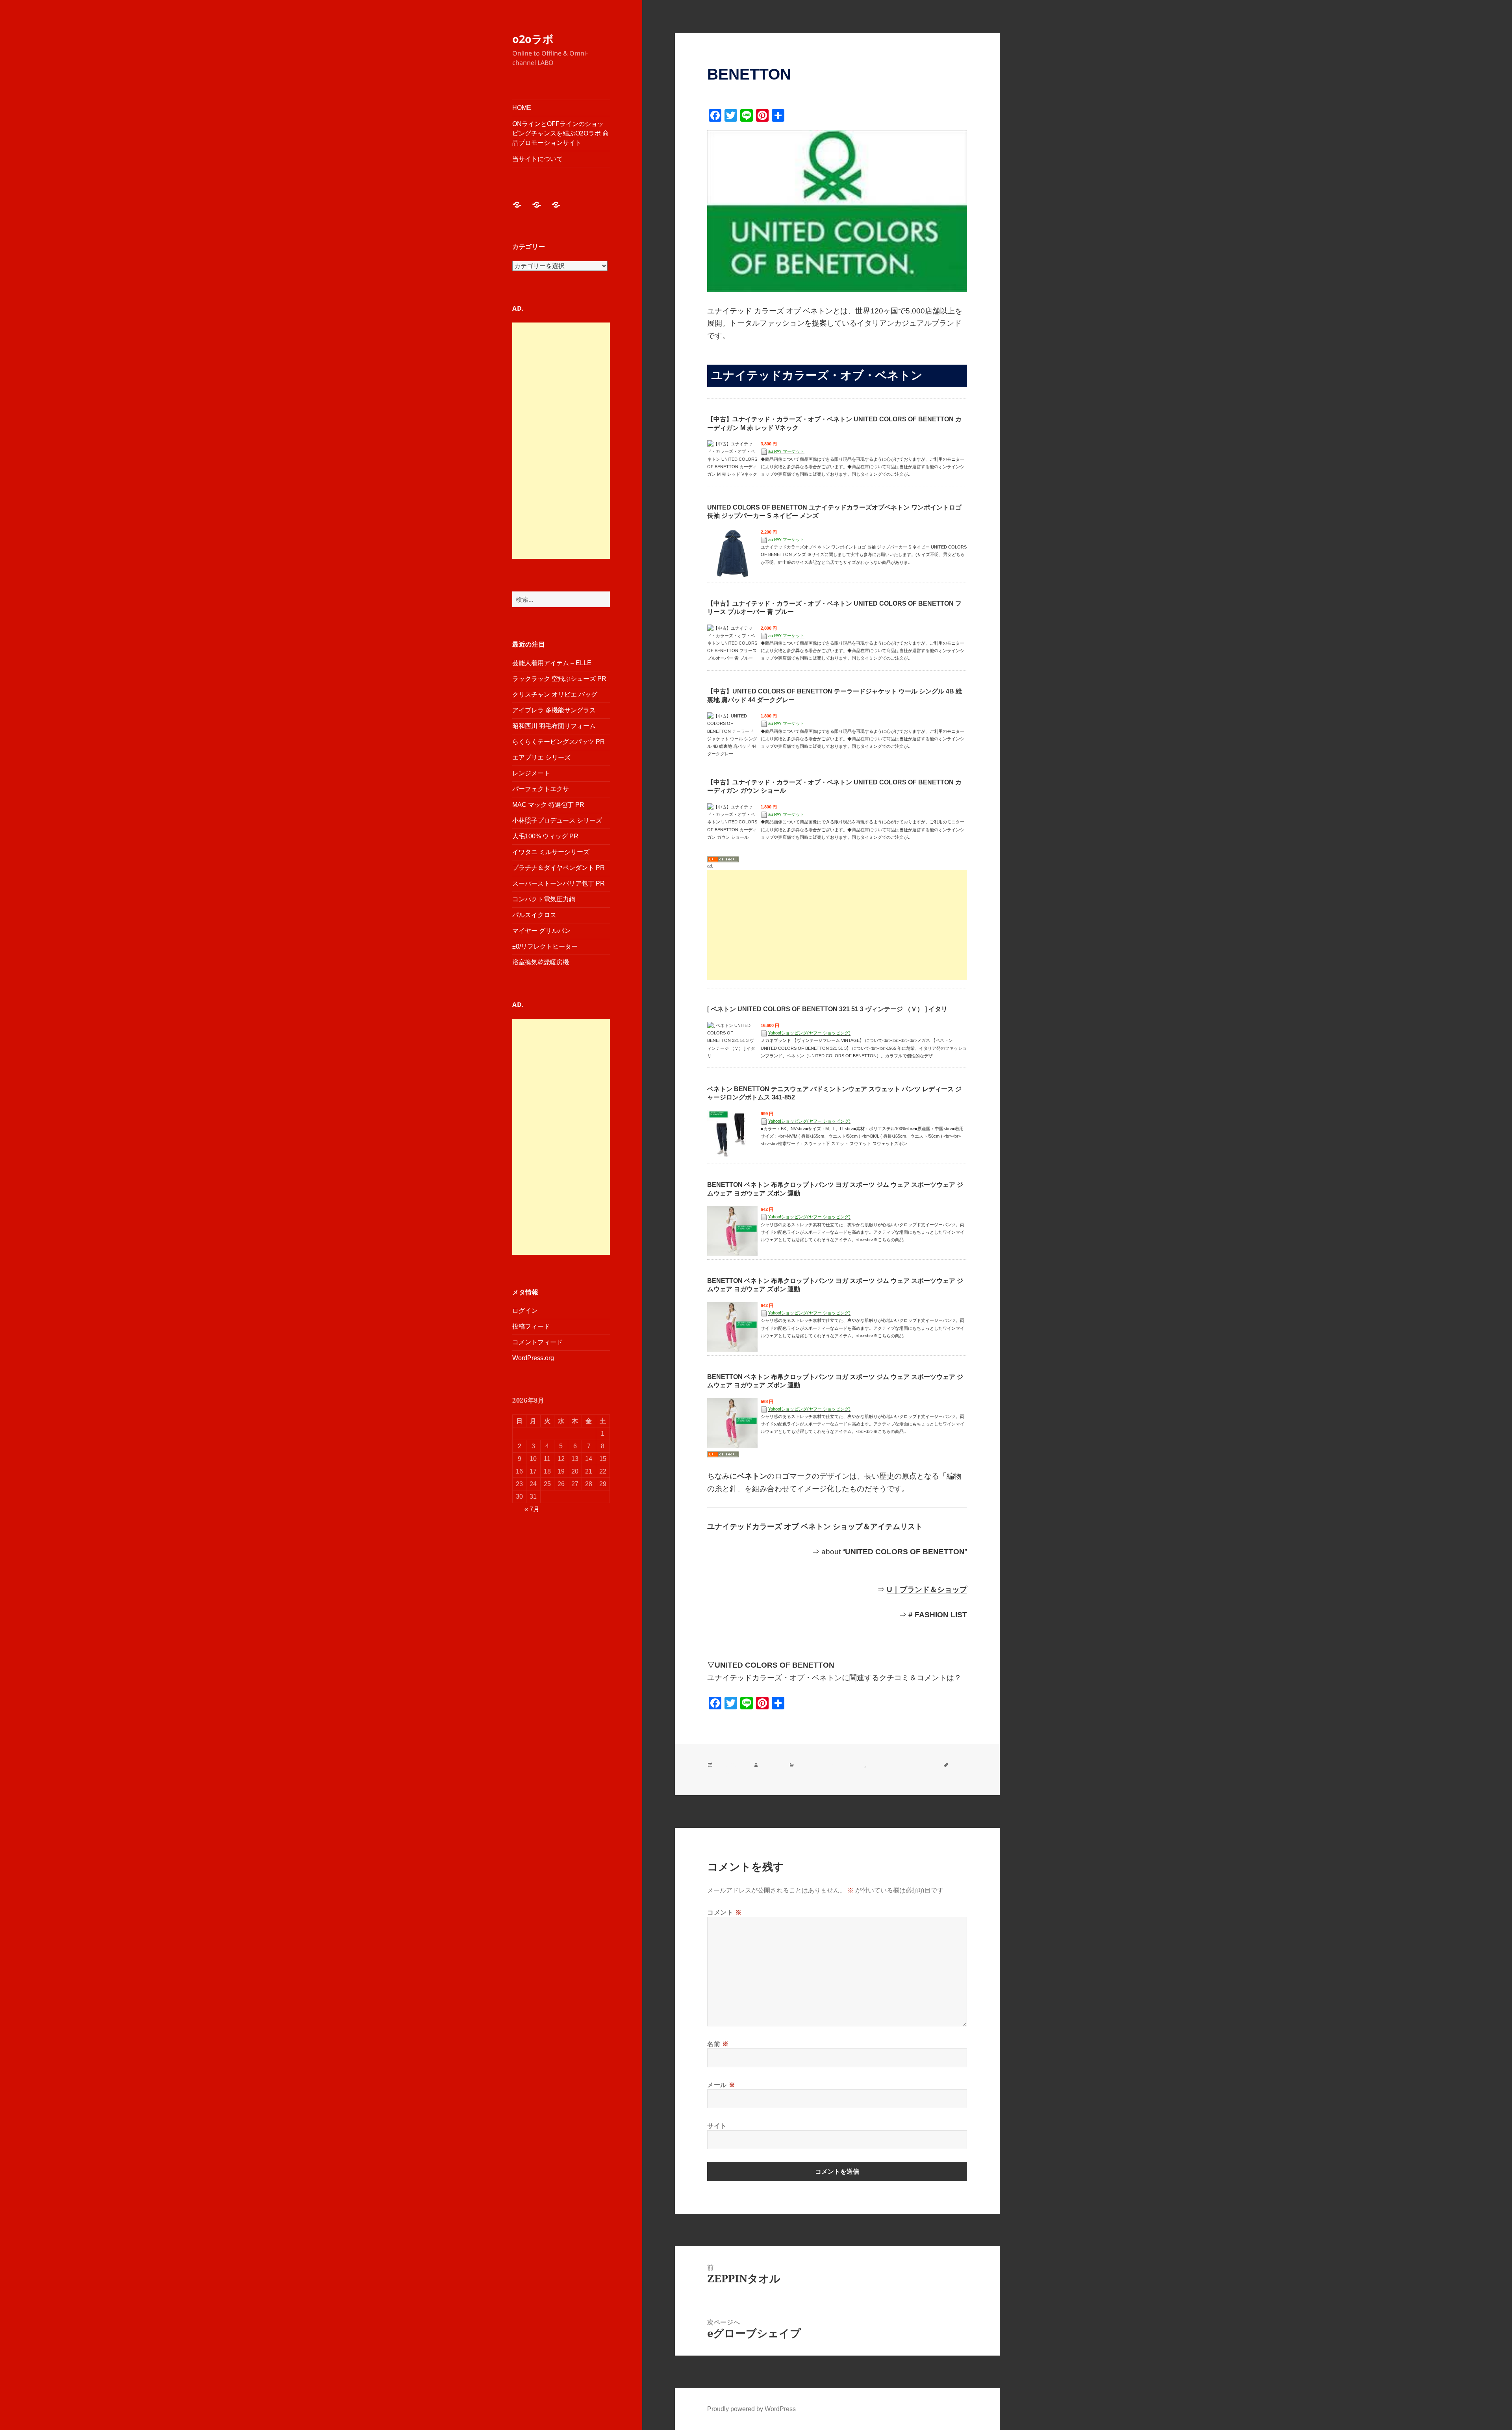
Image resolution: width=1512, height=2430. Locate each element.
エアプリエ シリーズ (541, 757)
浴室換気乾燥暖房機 (541, 962)
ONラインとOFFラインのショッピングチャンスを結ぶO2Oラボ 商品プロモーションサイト (561, 133)
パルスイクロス (534, 915)
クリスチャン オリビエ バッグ (555, 694)
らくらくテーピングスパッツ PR (559, 742)
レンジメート (531, 773)
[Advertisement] (561, 441)
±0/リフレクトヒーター (545, 946)
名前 (718, 2044)
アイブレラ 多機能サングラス (554, 710)
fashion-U (722, 1774)
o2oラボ (533, 39)
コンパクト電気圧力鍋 (544, 899)
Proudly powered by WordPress (751, 2409)
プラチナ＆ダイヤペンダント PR (559, 868)
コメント (724, 1912)
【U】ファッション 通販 (902, 1765)
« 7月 (532, 1509)
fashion (771, 1765)
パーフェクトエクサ (541, 789)
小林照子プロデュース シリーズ (557, 820)
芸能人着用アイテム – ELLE (552, 663)
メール (721, 2085)
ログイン (525, 1311)
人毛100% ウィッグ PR (545, 836)
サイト (717, 2126)
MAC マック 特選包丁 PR (548, 805)
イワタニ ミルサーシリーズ (551, 852)
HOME (522, 108)
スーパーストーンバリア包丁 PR (559, 883)
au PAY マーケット (786, 451)
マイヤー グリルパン (541, 931)
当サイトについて (537, 159)
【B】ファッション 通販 (830, 1765)
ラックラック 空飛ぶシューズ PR (559, 679)
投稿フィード (531, 1326)
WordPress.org (533, 1358)
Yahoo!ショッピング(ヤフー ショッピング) (809, 1033)
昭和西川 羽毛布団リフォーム (554, 726)
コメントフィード (537, 1342)
